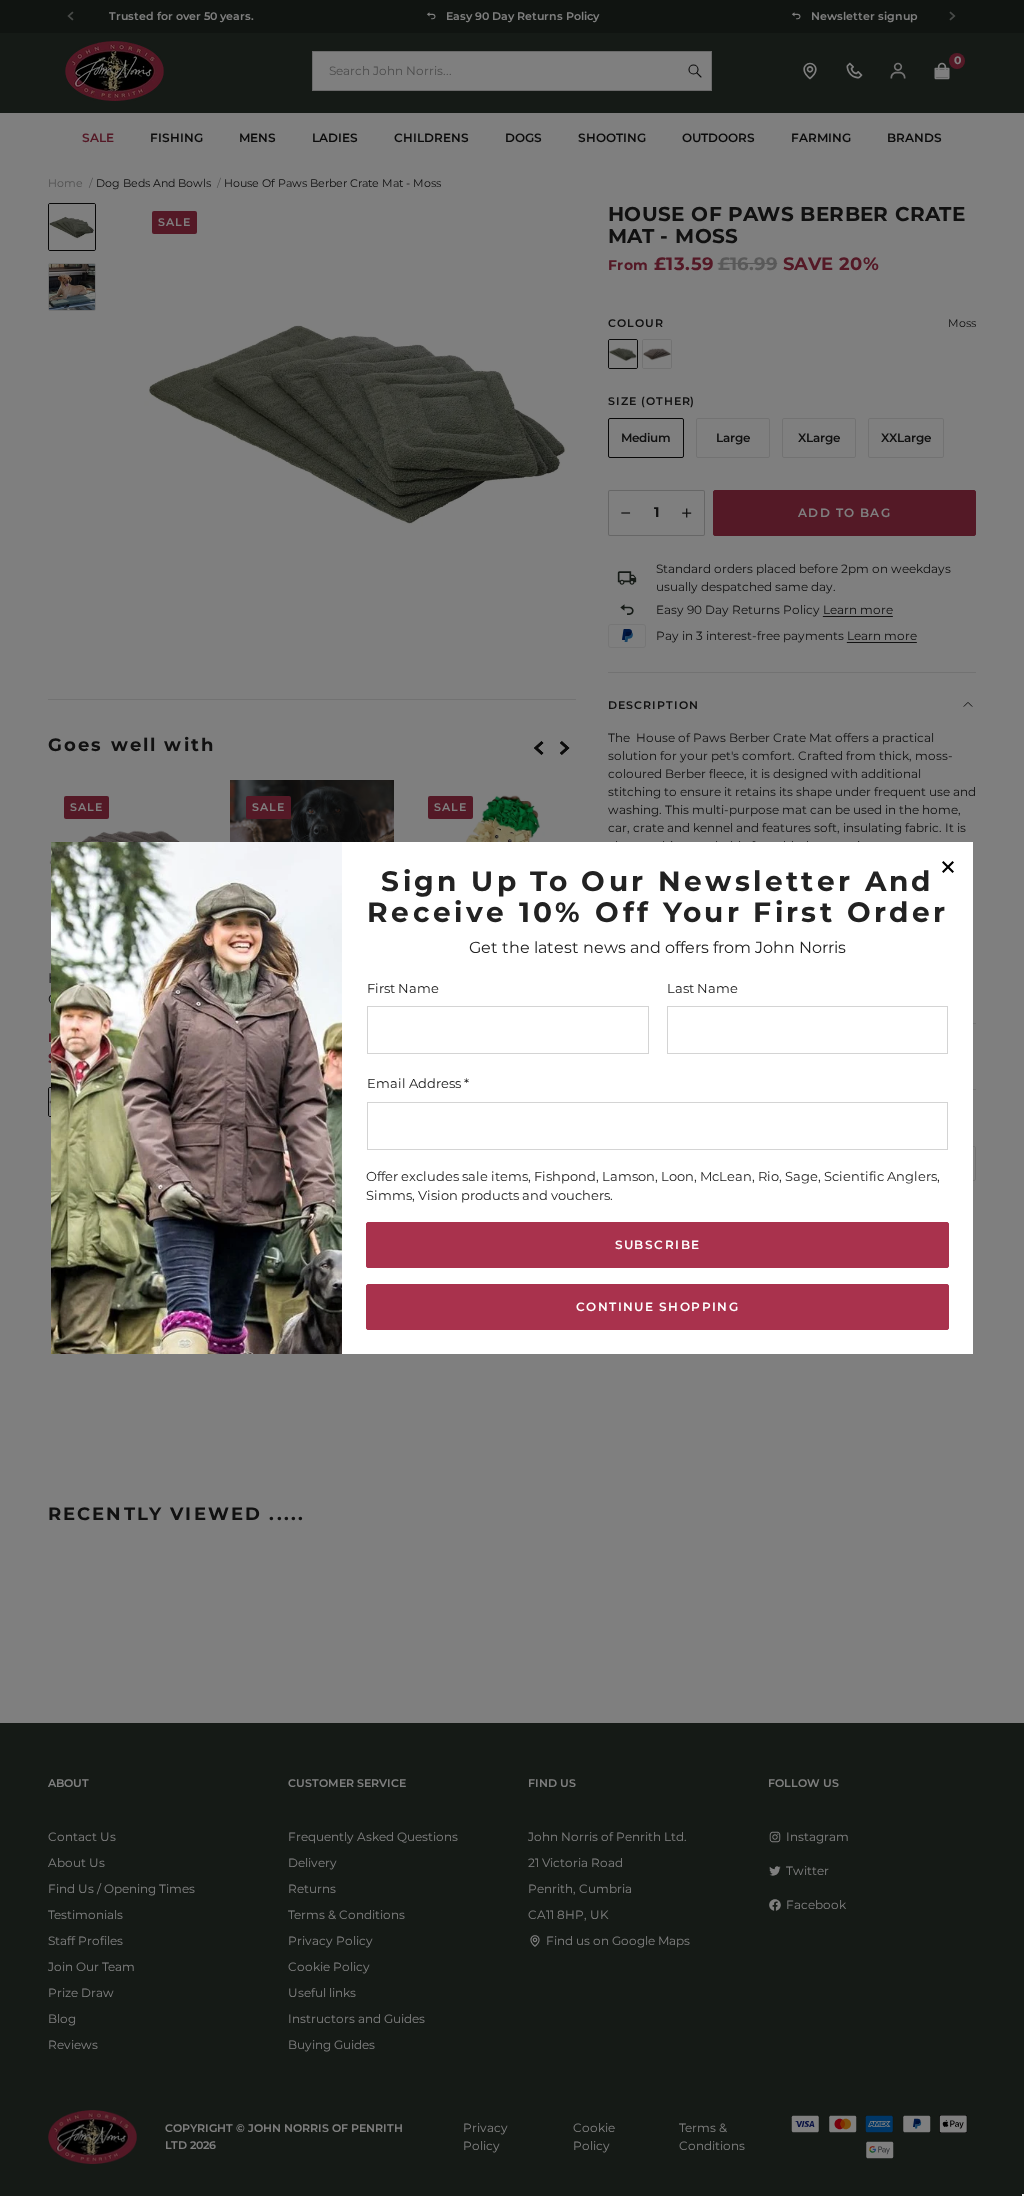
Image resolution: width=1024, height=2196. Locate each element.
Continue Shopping (657, 1306)
